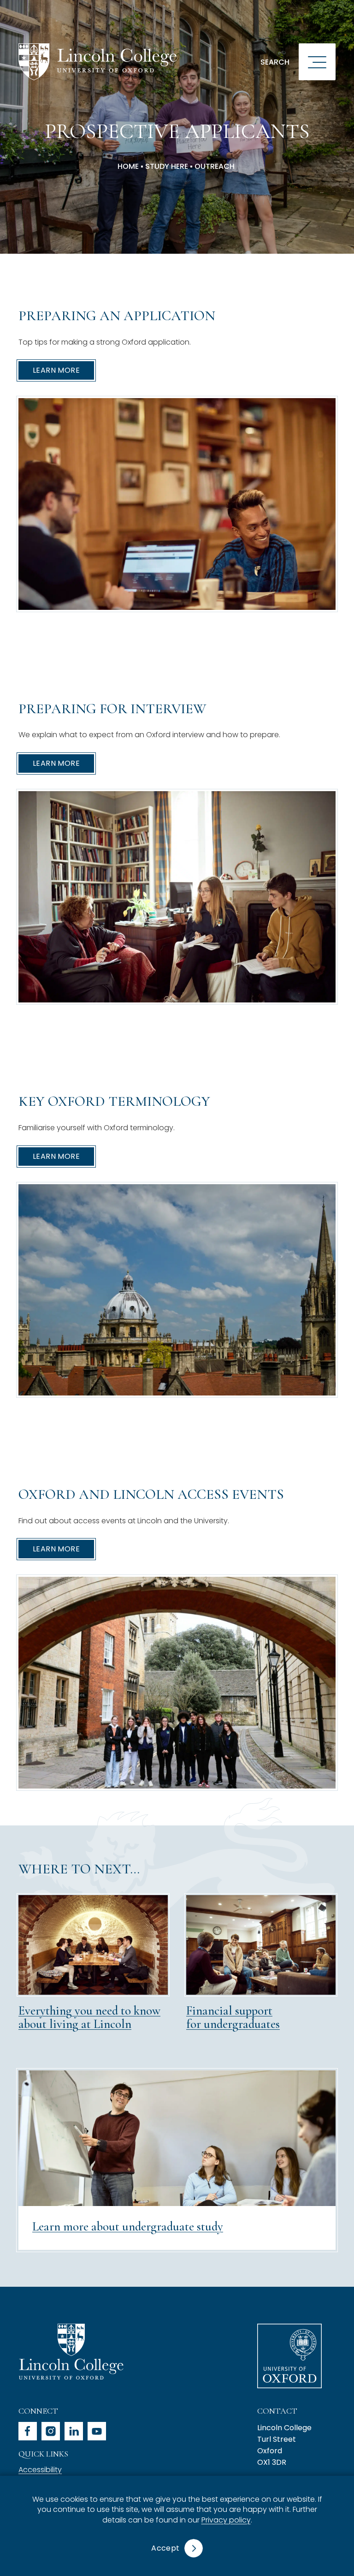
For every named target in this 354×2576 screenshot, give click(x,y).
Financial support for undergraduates (233, 2018)
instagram (51, 2431)
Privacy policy (226, 2520)
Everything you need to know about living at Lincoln (89, 2018)
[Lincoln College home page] (97, 62)
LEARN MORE (56, 370)
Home (128, 167)
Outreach (215, 167)
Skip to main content (61, 11)
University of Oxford (289, 2356)
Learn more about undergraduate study (128, 2227)
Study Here (167, 167)
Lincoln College (71, 2352)
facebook (28, 2431)
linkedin (74, 2431)
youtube (97, 2431)
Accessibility (40, 2470)
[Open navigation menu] (317, 62)
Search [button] (275, 62)
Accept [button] (165, 2548)
